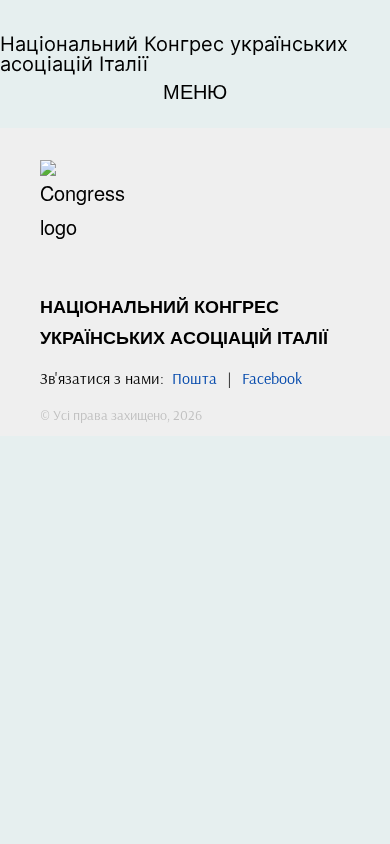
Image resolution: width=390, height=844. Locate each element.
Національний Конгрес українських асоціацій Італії (174, 54)
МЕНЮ (195, 90)
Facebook (272, 378)
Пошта (194, 378)
